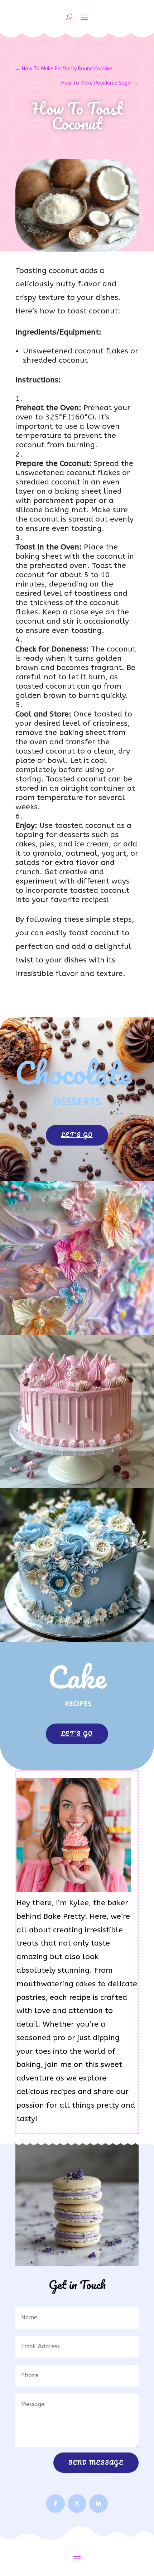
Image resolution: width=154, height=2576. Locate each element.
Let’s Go (77, 1135)
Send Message (96, 2462)
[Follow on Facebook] (56, 2504)
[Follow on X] (77, 2504)
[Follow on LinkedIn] (98, 2504)
